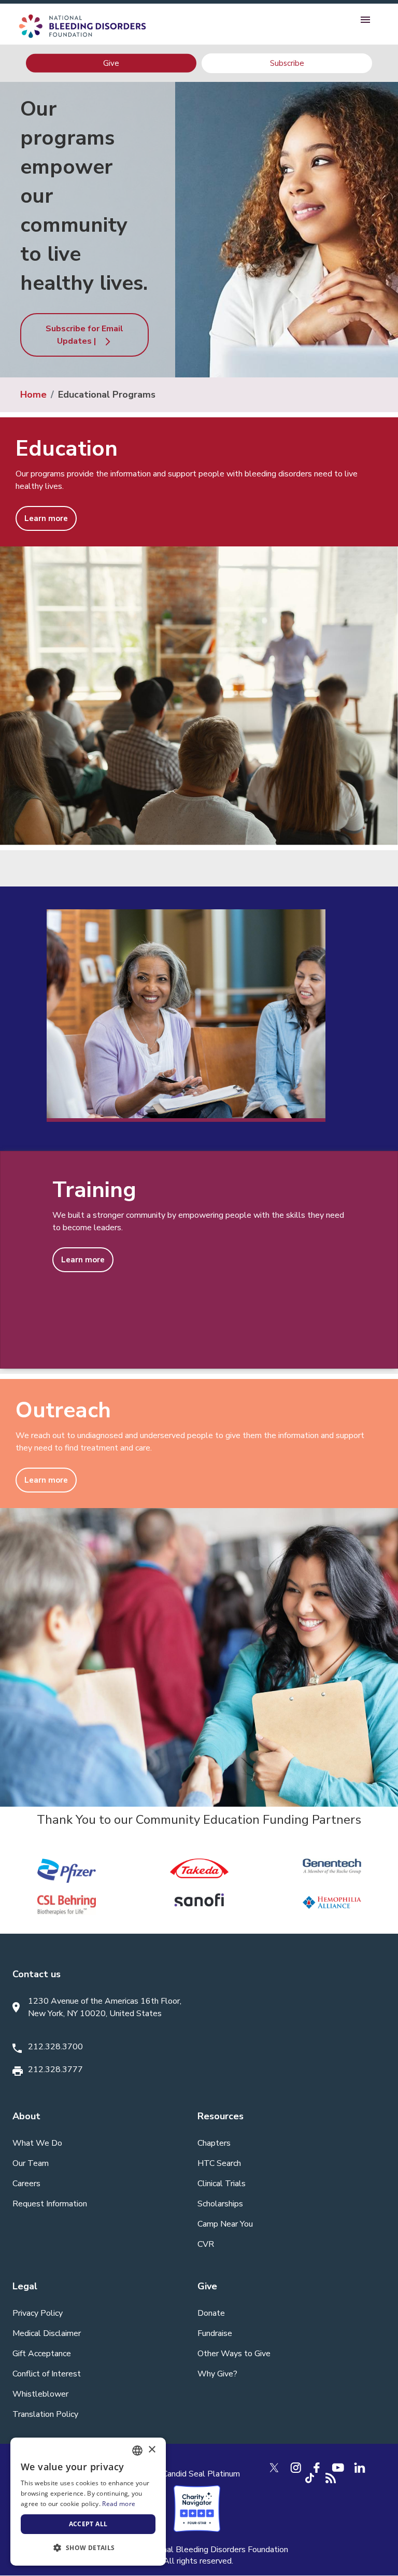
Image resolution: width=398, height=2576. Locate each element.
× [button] (152, 2450)
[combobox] (137, 2451)
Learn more (46, 518)
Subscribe (287, 63)
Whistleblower (40, 2394)
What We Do (37, 2143)
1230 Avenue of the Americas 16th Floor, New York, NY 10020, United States (105, 2007)
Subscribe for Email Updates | (84, 335)
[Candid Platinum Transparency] (197, 2473)
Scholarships (220, 2204)
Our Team (31, 2163)
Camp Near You (225, 2224)
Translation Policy (45, 2414)
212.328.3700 (55, 2047)
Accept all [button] (88, 2524)
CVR (206, 2244)
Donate (211, 2313)
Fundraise (215, 2333)
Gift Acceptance (42, 2354)
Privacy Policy (38, 2313)
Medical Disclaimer (47, 2333)
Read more (119, 2504)
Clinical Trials (222, 2184)
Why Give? (217, 2374)
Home (33, 395)
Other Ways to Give (234, 2354)
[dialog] (88, 2502)
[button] (88, 2548)
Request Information (50, 2204)
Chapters (214, 2143)
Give (111, 63)
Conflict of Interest (47, 2374)
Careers (26, 2184)
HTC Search (219, 2163)
